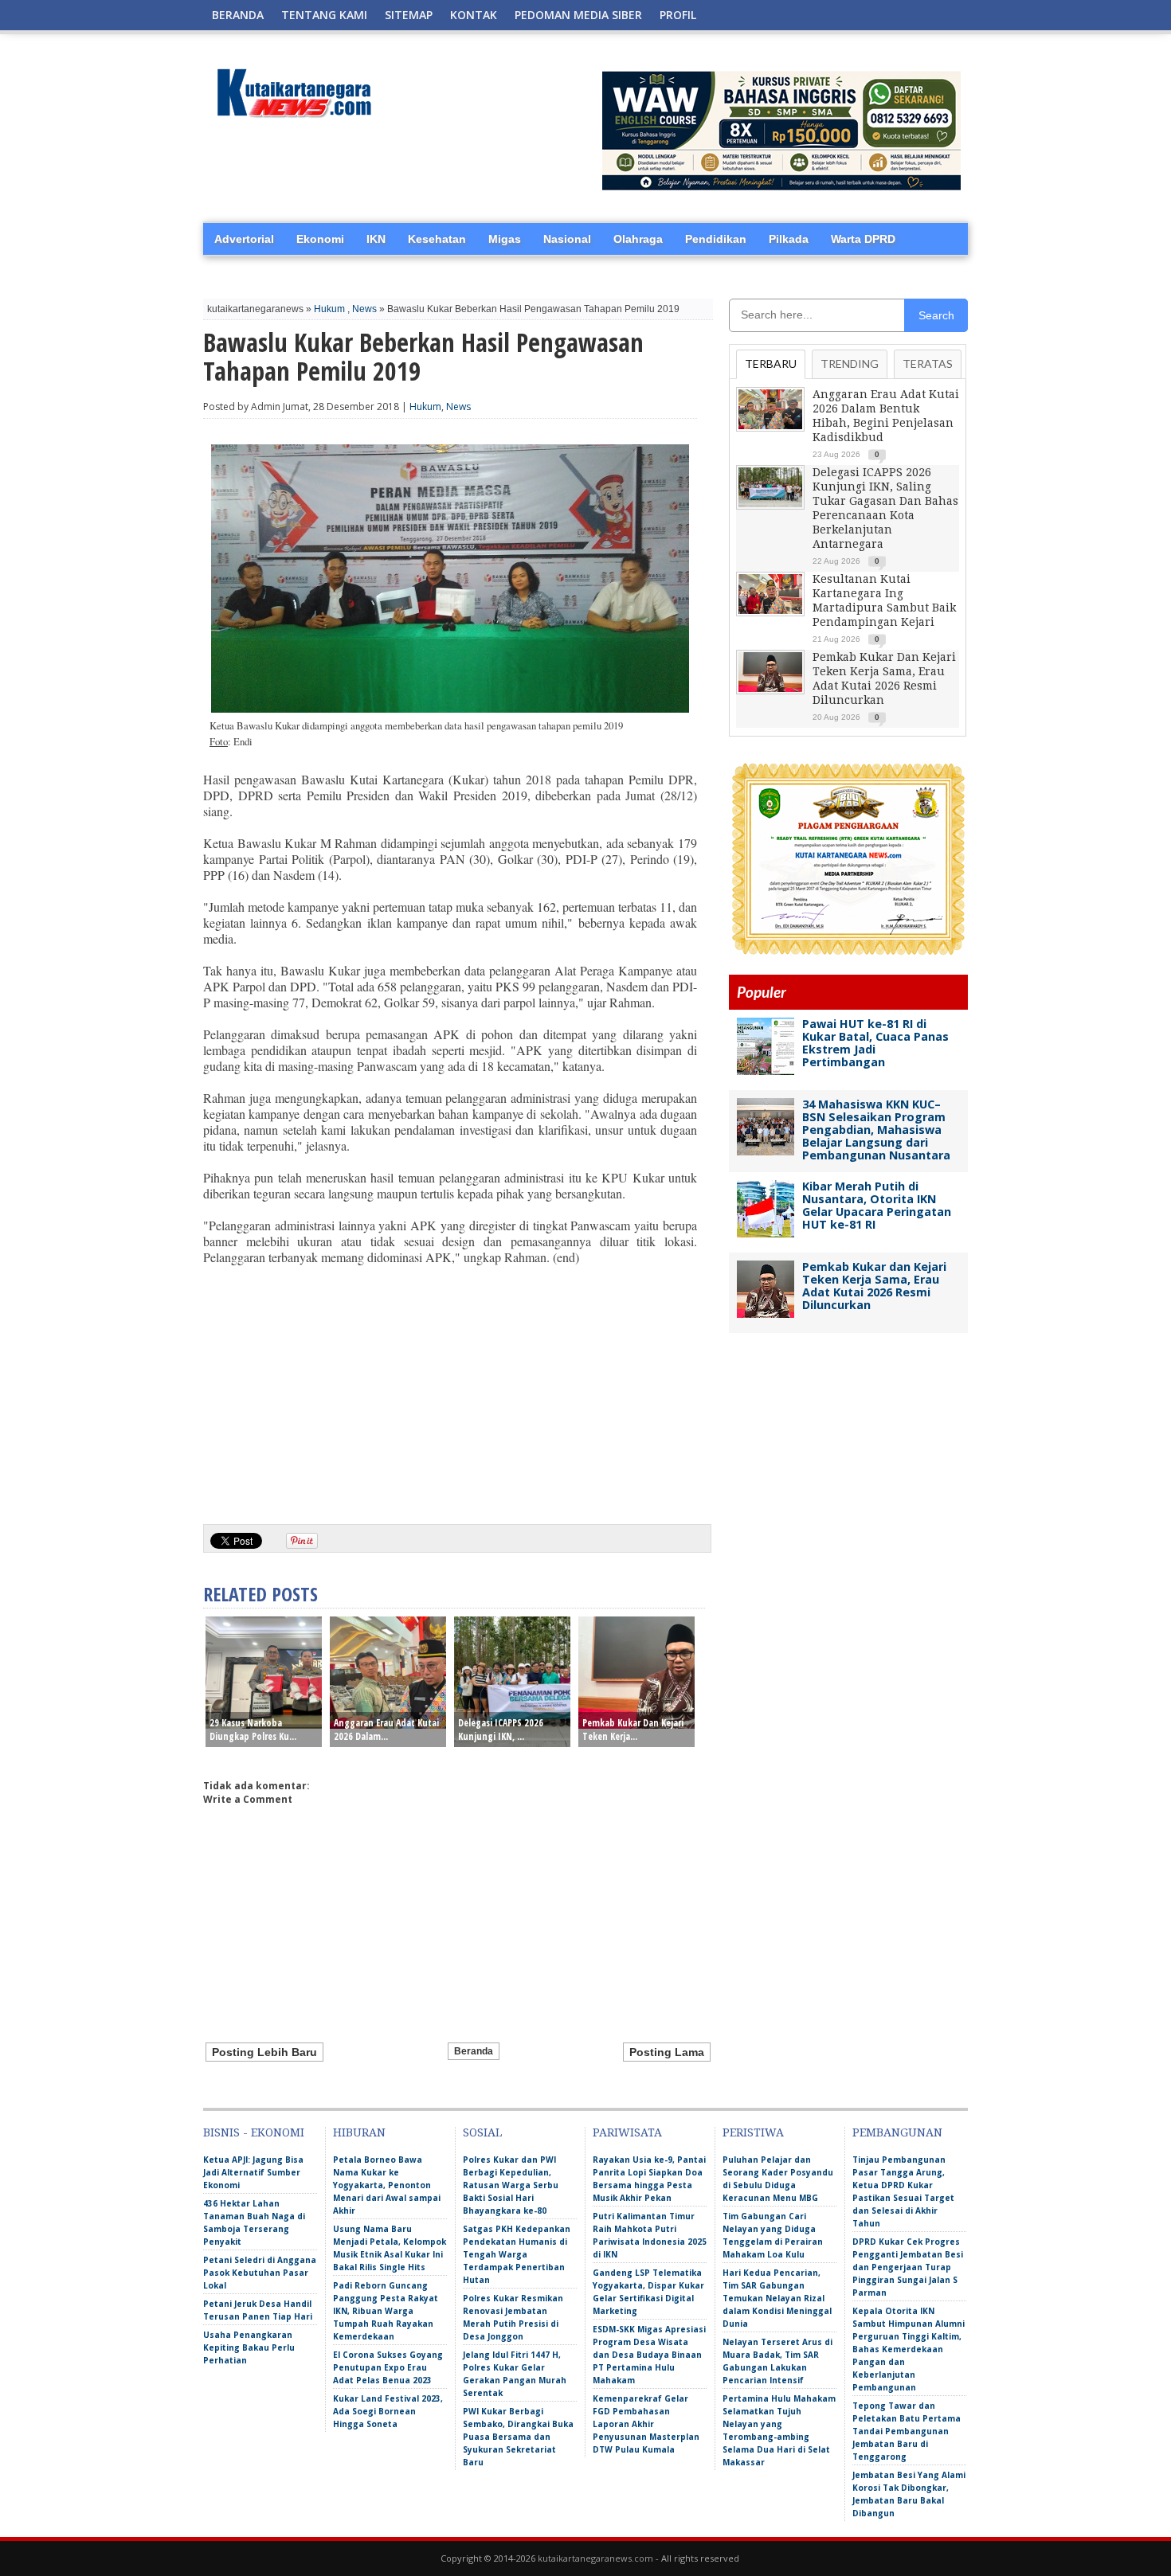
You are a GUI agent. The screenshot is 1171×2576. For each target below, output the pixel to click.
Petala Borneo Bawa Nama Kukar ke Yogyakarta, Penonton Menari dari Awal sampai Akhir (387, 2185)
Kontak (474, 15)
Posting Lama (667, 2052)
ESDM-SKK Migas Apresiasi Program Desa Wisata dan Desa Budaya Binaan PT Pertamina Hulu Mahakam (649, 2355)
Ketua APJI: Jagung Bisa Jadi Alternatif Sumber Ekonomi (253, 2172)
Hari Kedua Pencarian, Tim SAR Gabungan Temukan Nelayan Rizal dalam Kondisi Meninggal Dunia (777, 2298)
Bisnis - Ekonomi (254, 2132)
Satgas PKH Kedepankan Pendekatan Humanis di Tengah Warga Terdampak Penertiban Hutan (517, 2254)
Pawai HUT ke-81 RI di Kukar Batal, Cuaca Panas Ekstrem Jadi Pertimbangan (875, 1043)
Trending (850, 364)
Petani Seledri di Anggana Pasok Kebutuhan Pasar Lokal (260, 2273)
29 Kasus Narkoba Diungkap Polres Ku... (253, 1730)
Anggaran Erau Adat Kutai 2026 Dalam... (386, 1730)
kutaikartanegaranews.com (595, 2558)
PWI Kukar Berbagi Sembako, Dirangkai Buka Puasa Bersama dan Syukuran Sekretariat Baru (518, 2437)
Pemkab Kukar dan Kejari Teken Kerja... (633, 1730)
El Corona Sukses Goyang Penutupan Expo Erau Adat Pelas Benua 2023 (388, 2367)
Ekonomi (320, 239)
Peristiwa (753, 2132)
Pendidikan (716, 239)
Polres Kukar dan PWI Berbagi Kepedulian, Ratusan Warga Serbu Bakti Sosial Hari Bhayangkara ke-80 (511, 2185)
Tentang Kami (324, 15)
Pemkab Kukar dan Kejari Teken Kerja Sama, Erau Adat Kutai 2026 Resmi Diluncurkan (874, 1286)
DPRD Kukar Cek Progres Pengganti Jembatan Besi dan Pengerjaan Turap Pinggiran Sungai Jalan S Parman (908, 2267)
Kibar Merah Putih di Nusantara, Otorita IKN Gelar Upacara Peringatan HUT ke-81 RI (877, 1205)
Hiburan (359, 2132)
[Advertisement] (450, 1389)
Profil (678, 15)
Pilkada (789, 239)
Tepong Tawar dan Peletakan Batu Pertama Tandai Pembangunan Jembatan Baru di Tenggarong (907, 2431)
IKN (376, 239)
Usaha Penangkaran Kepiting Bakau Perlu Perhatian (249, 2347)
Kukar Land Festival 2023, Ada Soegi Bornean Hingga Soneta (388, 2411)
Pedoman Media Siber (578, 15)
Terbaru (771, 364)
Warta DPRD (863, 239)
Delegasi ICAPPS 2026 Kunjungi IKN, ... (501, 1730)
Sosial (482, 2132)
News (364, 309)
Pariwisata (627, 2132)
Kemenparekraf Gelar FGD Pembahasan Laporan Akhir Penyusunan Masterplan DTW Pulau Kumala (646, 2424)
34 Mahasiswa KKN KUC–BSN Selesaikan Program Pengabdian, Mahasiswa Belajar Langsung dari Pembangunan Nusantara (876, 1130)
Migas (505, 239)
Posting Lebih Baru (264, 2052)
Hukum (329, 309)
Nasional (567, 239)
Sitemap (409, 15)
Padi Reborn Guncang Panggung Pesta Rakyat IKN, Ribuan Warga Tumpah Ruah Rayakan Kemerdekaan (386, 2311)
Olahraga (638, 239)
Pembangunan (897, 2132)
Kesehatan (437, 239)
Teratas (928, 364)
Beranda (238, 15)
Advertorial (244, 239)
